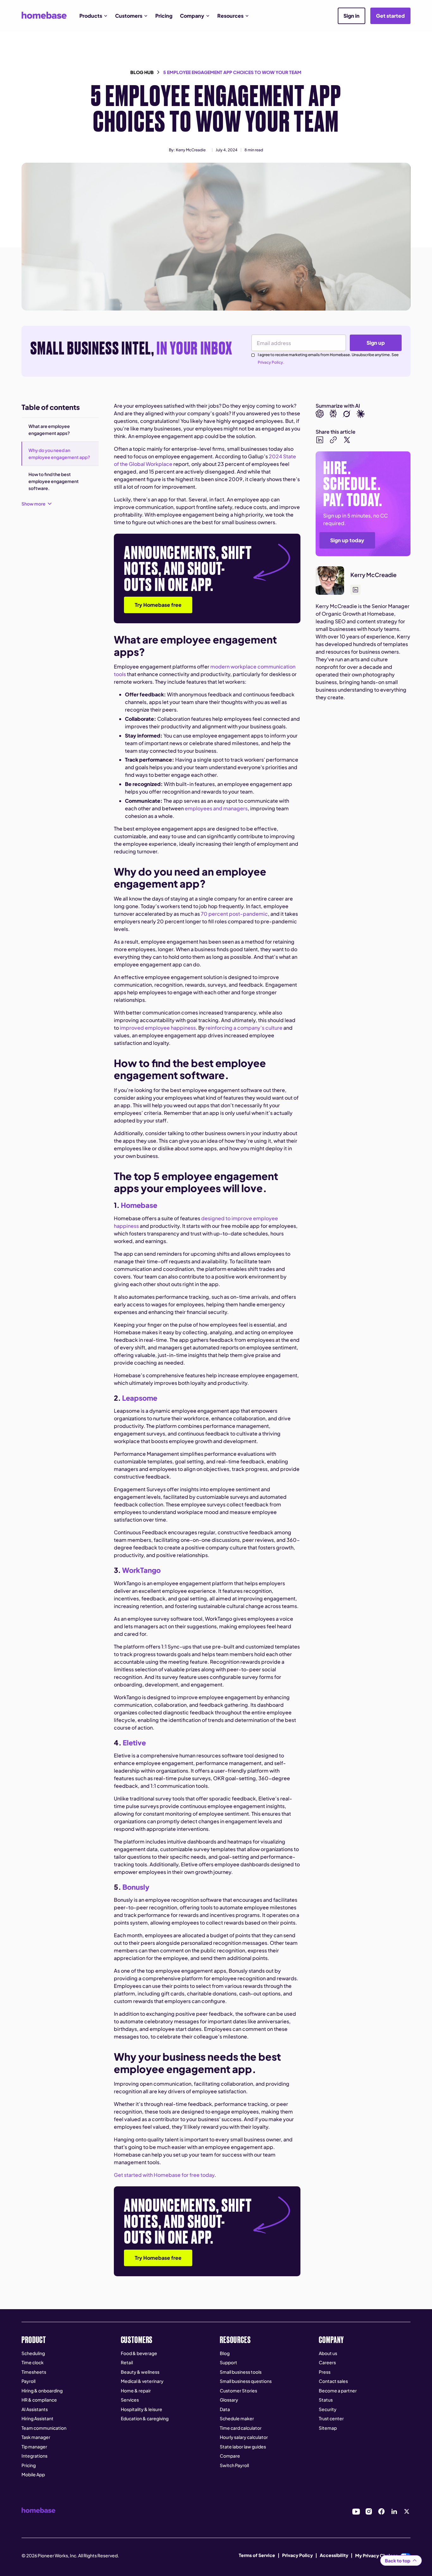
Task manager (36, 2437)
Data (225, 2409)
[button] (93, 16)
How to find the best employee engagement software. (54, 481)
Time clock (33, 2362)
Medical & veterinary (142, 2381)
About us (328, 2353)
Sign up (376, 343)
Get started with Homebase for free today (164, 2175)
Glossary (229, 2400)
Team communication (44, 2428)
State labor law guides (243, 2447)
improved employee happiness (157, 1028)
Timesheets (34, 2372)
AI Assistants (35, 2409)
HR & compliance (39, 2400)
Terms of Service (257, 2555)
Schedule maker (237, 2418)
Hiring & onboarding (42, 2391)
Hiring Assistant (37, 2418)
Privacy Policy (297, 2555)
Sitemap (328, 2428)
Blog (225, 2353)
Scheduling (33, 2353)
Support (228, 2362)
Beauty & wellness (140, 2372)
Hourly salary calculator (244, 2437)
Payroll (28, 2381)
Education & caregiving (145, 2418)
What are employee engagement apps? (49, 430)
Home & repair (136, 2391)
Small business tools (241, 2372)
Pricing (164, 16)
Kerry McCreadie (191, 150)
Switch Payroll (234, 2465)
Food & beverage (139, 2353)
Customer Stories (238, 2391)
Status (326, 2400)
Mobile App (33, 2474)
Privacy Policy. (271, 362)
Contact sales (333, 2381)
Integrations (34, 2456)
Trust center (331, 2418)
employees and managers (216, 808)
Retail (127, 2362)
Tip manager (34, 2447)
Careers (327, 2362)
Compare (230, 2456)
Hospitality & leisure (142, 2409)
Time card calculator (241, 2428)
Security (328, 2409)
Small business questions (246, 2381)
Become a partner (338, 2391)
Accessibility (334, 2555)
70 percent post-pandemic (234, 914)
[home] (44, 15)
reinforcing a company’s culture (244, 1028)
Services (130, 2400)
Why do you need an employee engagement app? (59, 454)
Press (325, 2372)
